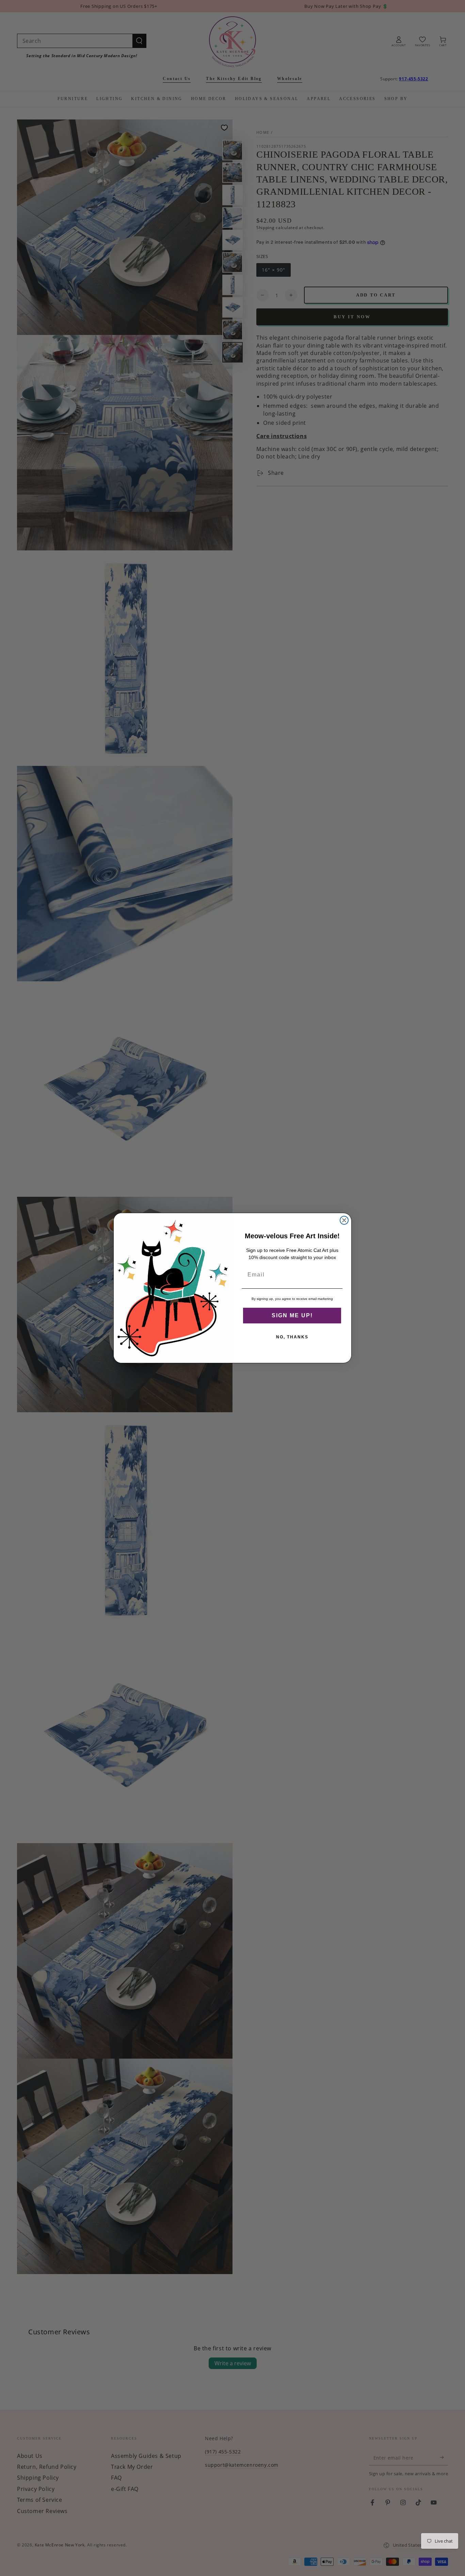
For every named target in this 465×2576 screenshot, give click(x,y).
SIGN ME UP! (292, 1315)
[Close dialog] (344, 1220)
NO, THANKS (292, 1337)
